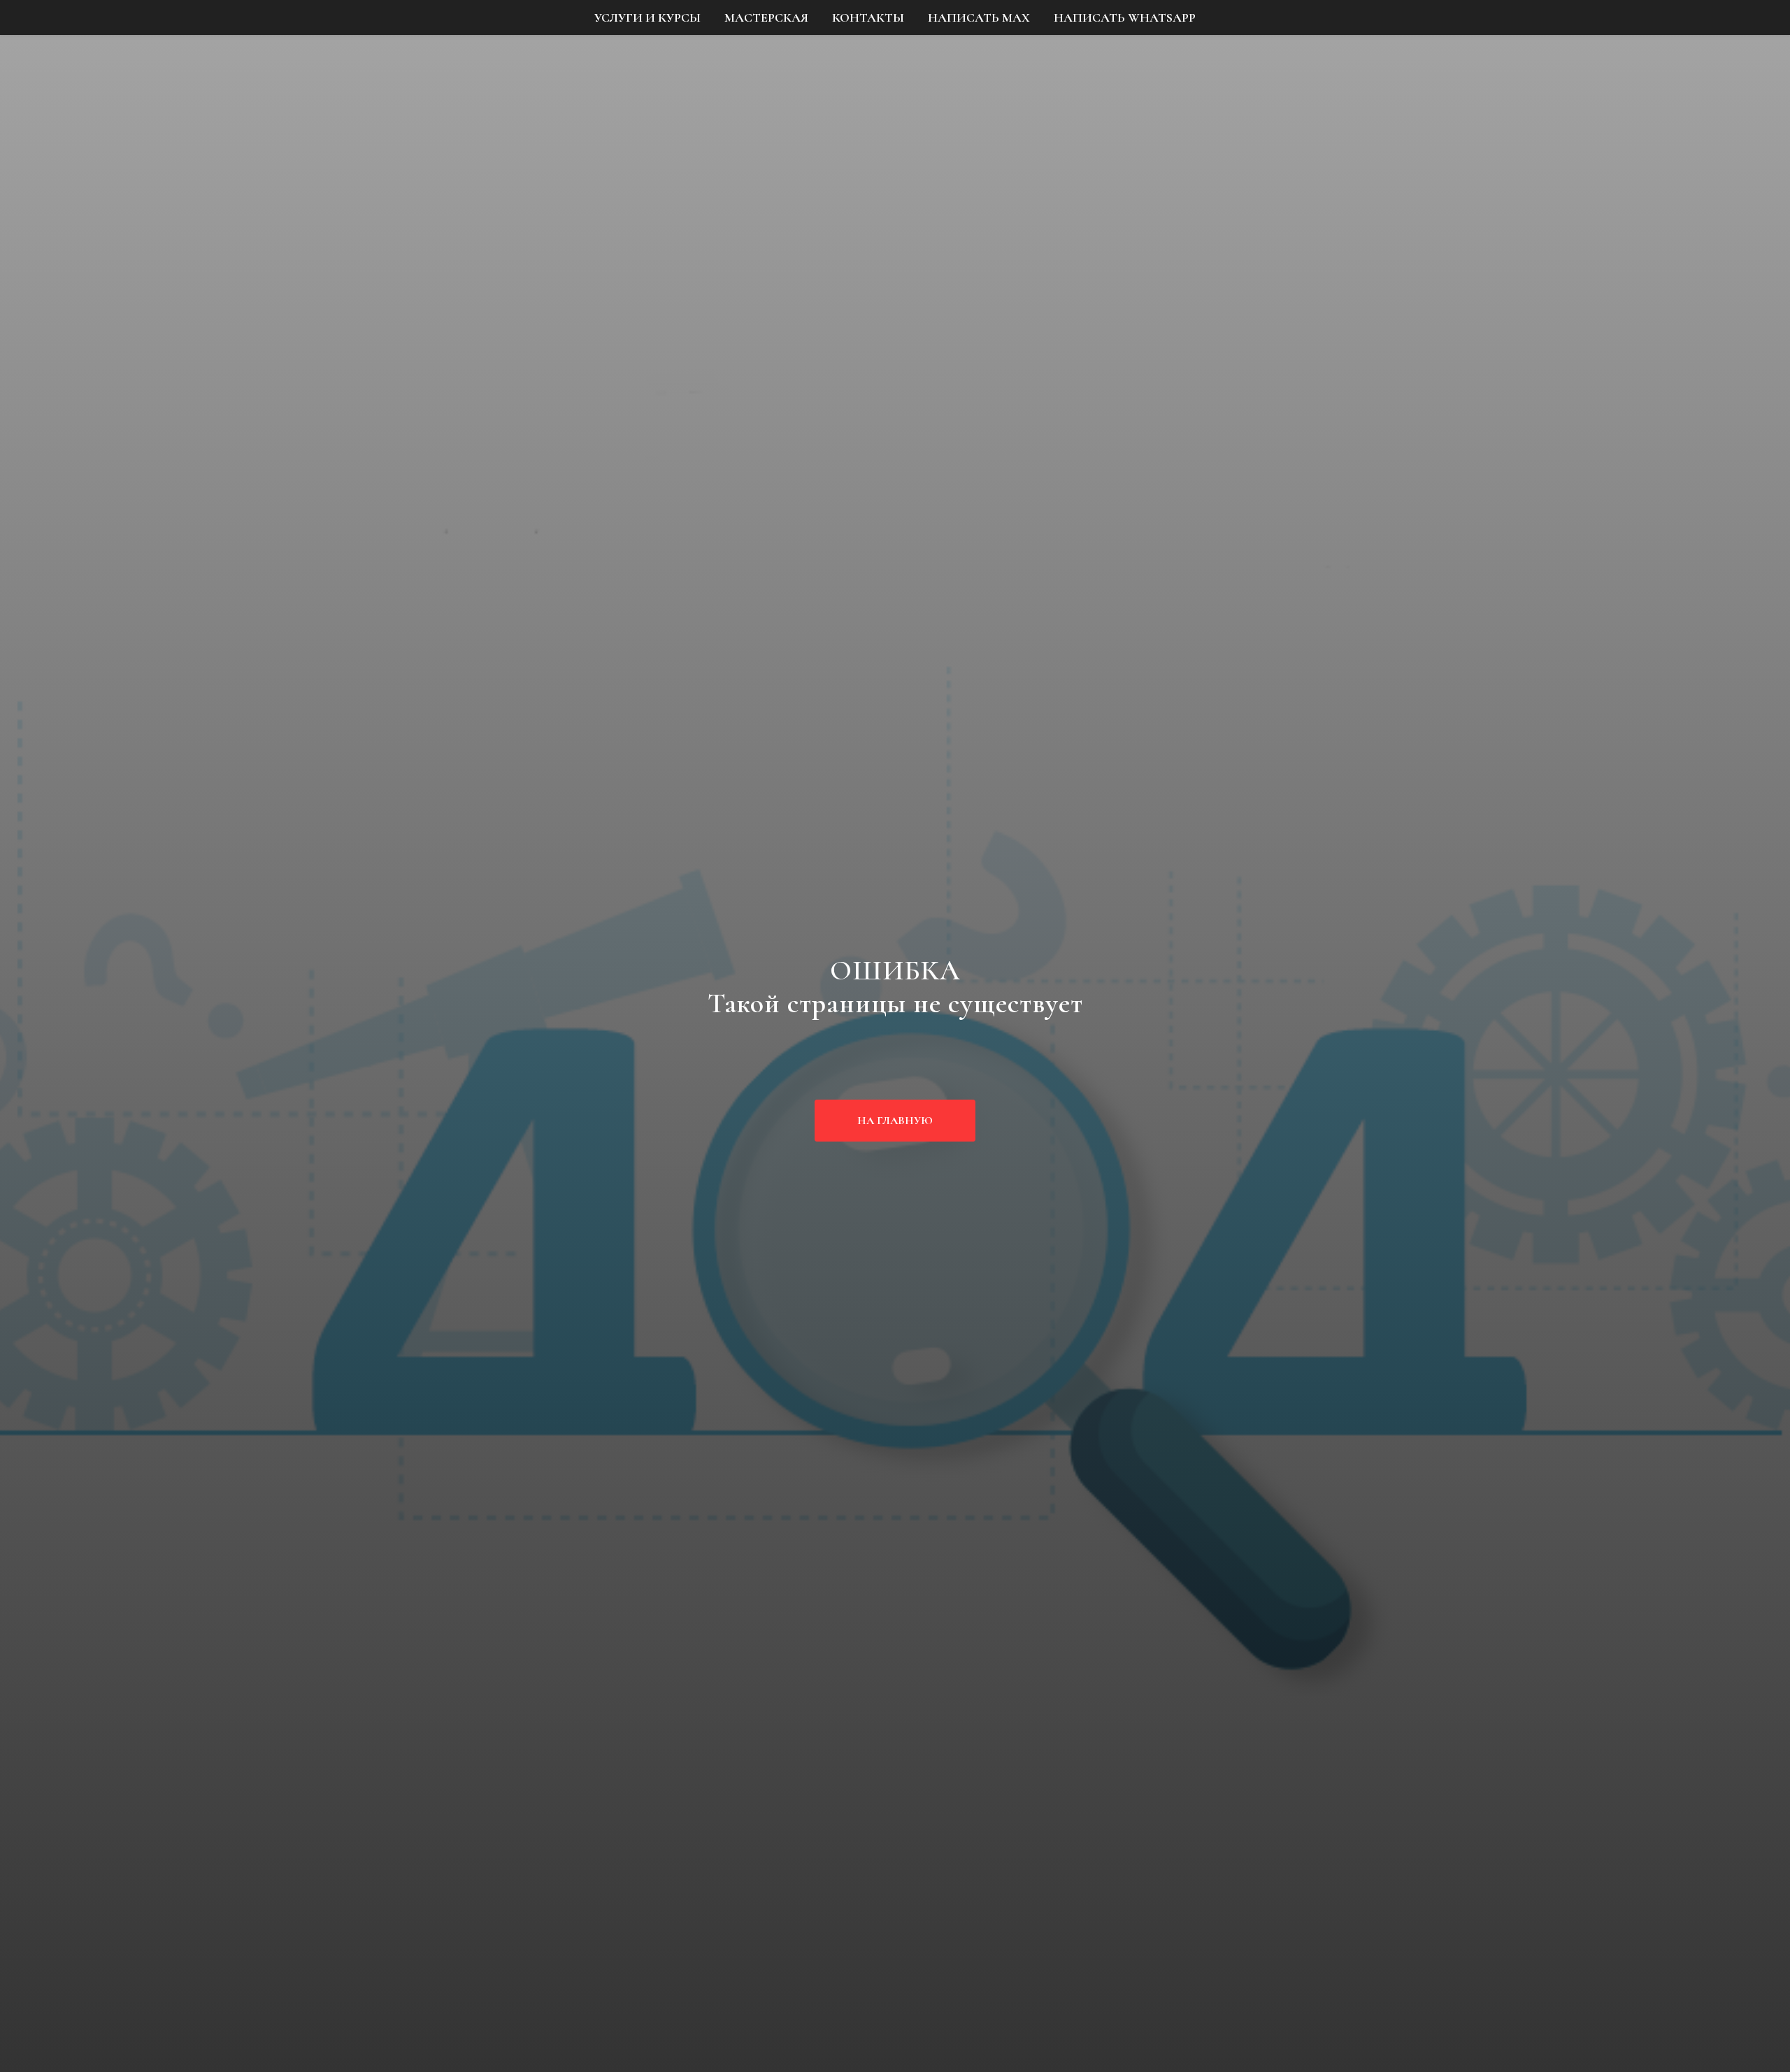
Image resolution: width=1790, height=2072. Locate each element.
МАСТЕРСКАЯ (766, 17)
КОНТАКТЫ (868, 17)
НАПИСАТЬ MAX (979, 17)
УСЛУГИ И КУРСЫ (647, 17)
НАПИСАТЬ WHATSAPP (1125, 17)
